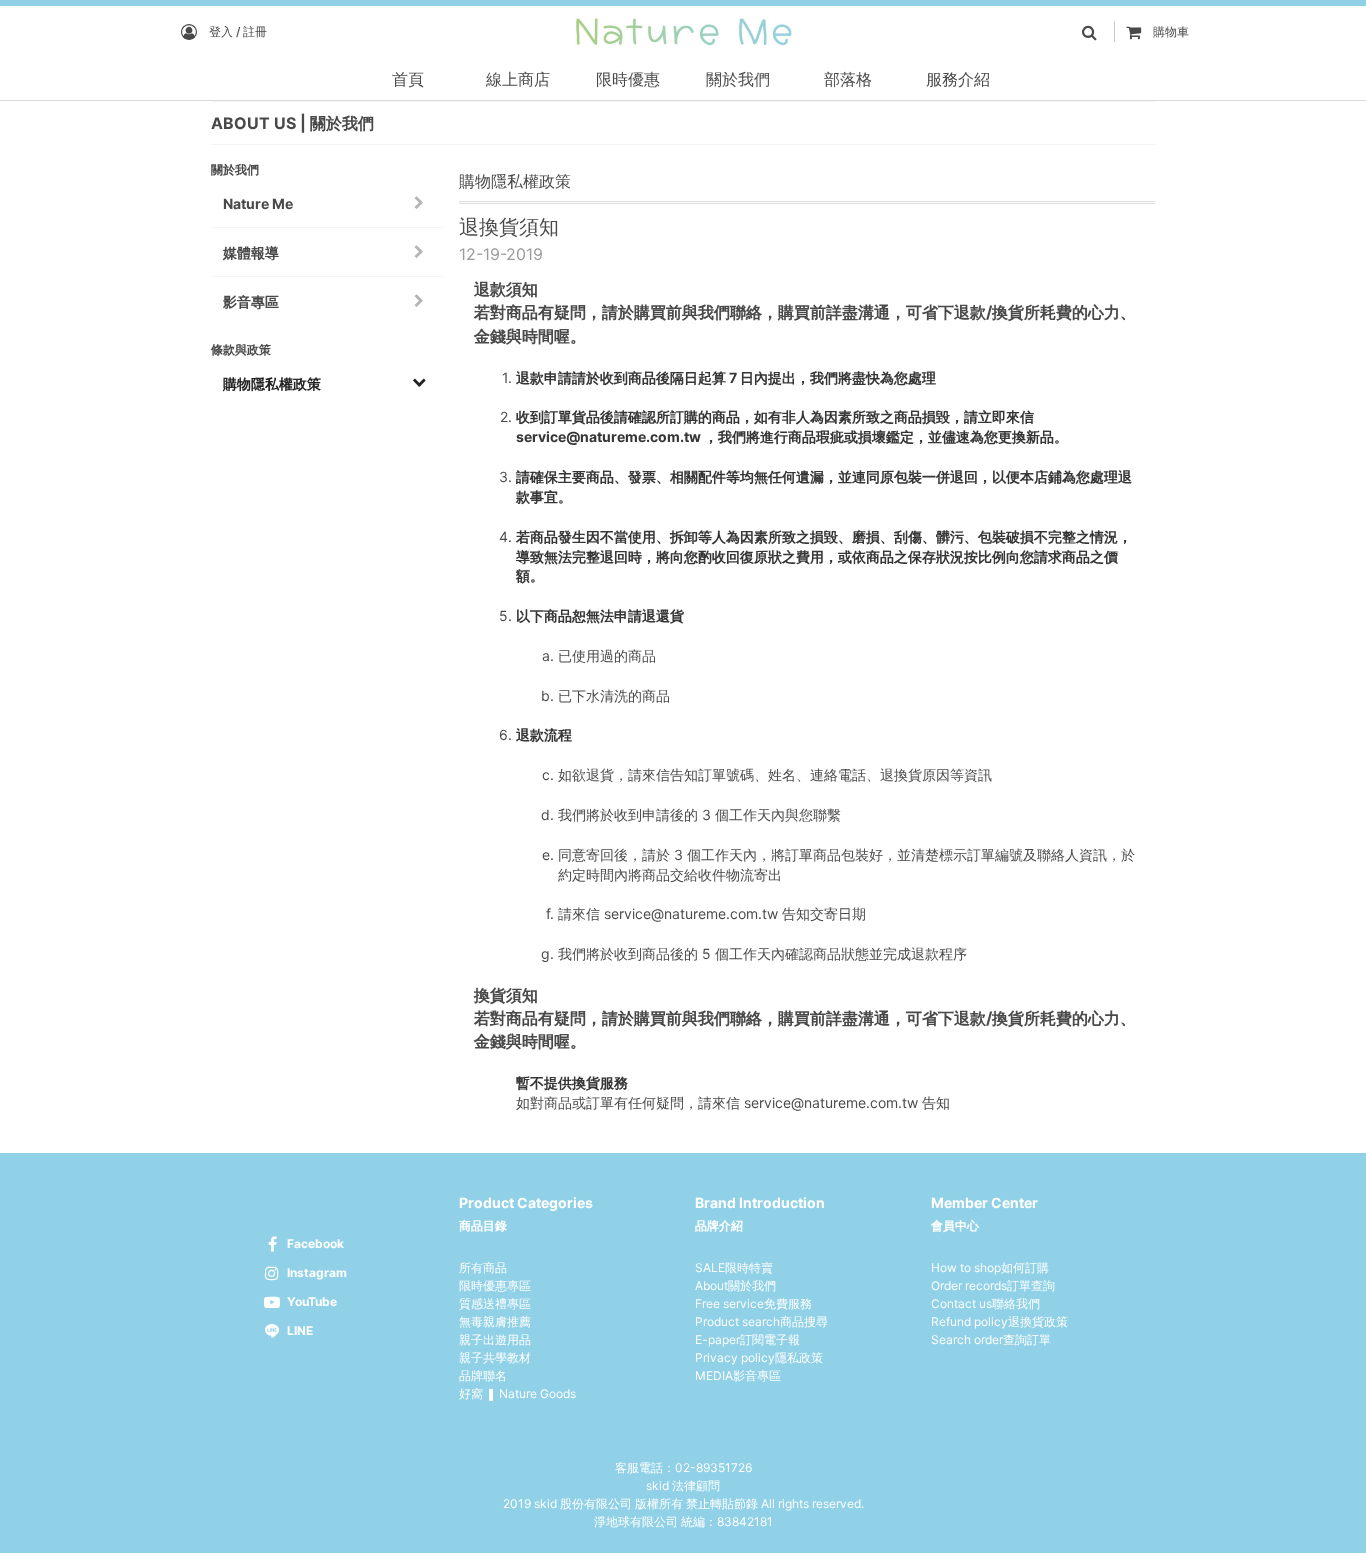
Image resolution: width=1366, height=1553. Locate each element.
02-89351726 (713, 1467)
